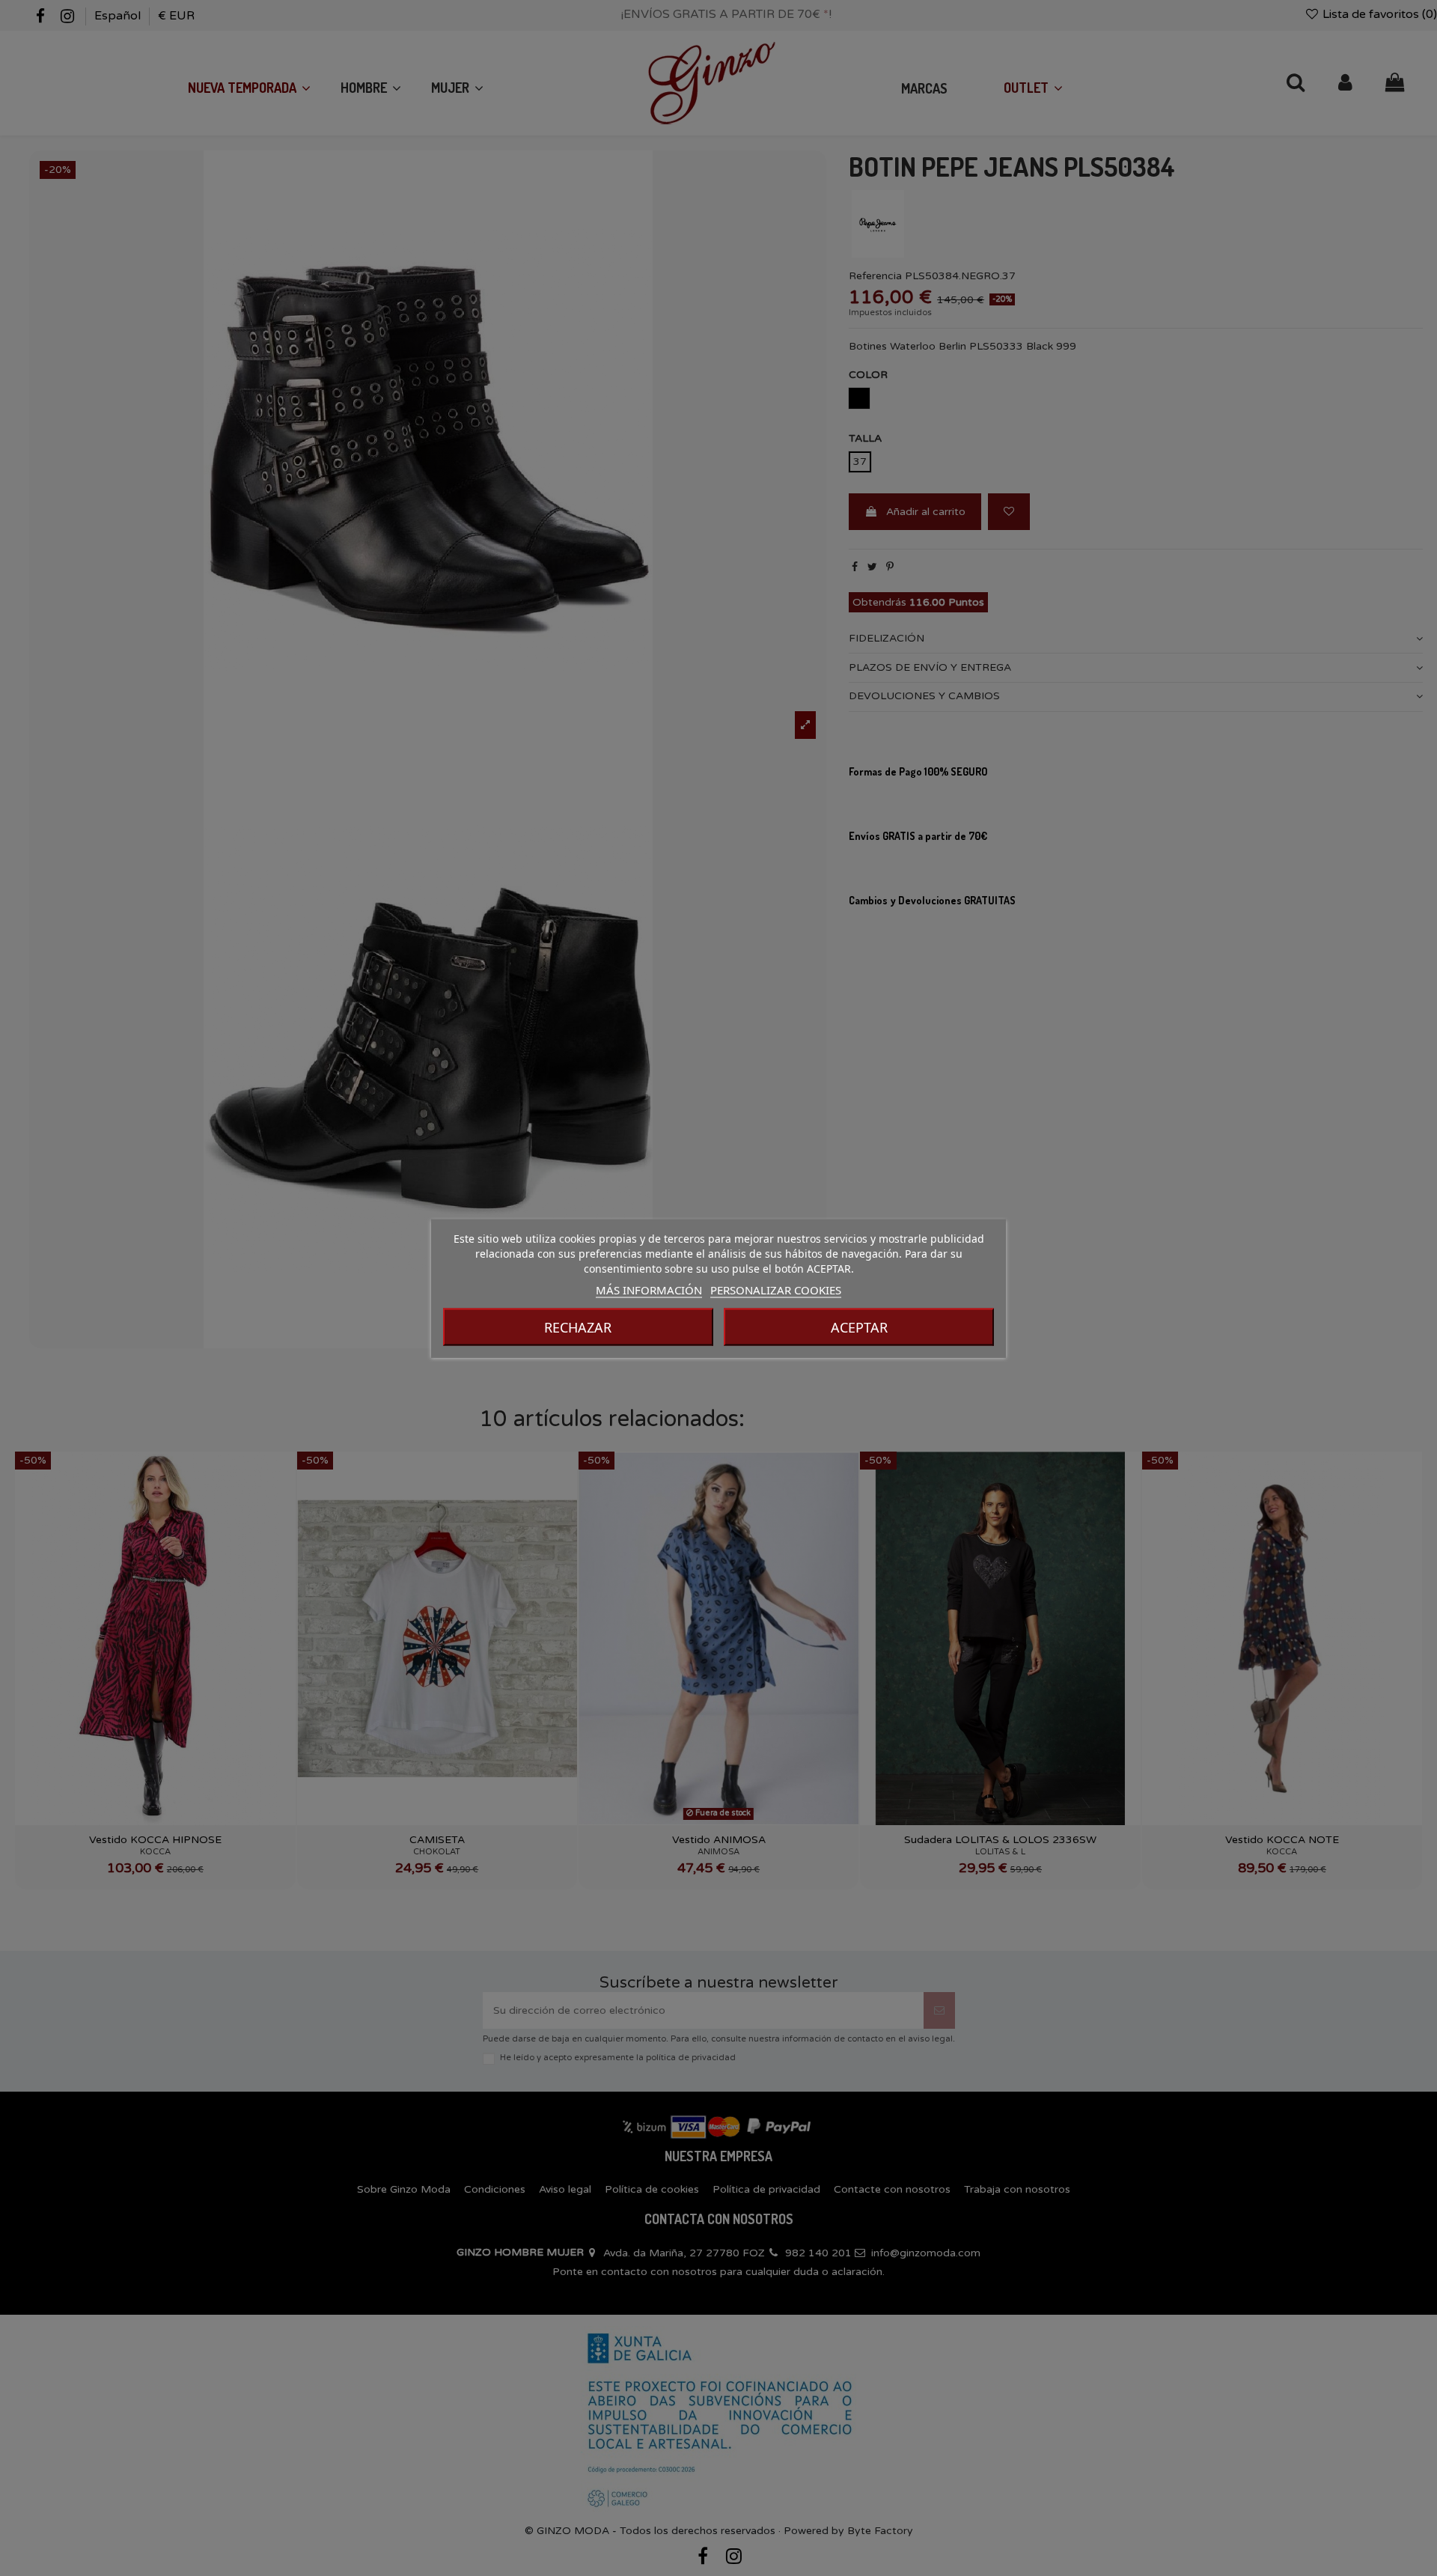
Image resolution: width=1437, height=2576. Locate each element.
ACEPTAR (859, 1327)
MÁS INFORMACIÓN (649, 1289)
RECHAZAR (578, 1327)
